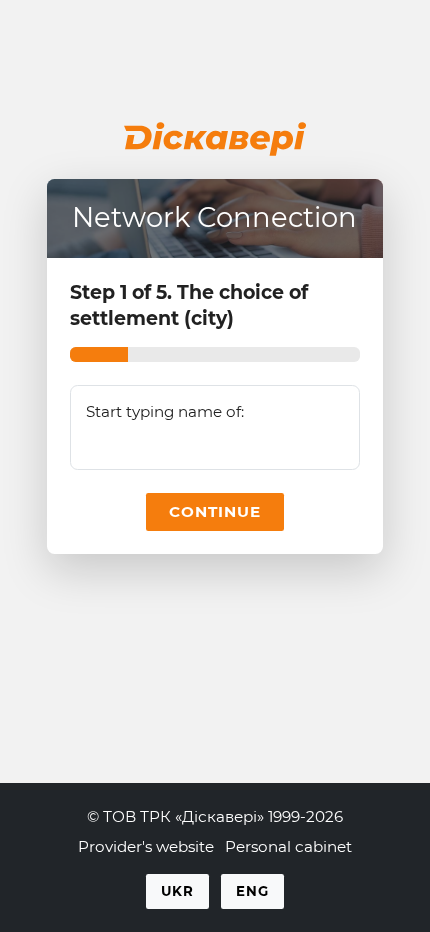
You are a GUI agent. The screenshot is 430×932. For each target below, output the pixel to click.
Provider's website (146, 846)
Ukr (177, 891)
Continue (215, 511)
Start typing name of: (165, 411)
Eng (252, 891)
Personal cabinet (288, 846)
